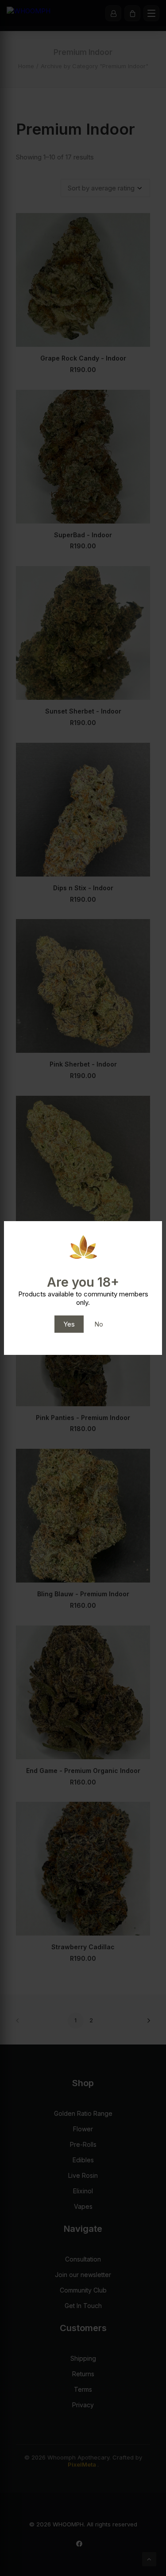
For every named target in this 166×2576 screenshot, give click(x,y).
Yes (69, 1324)
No (99, 1324)
